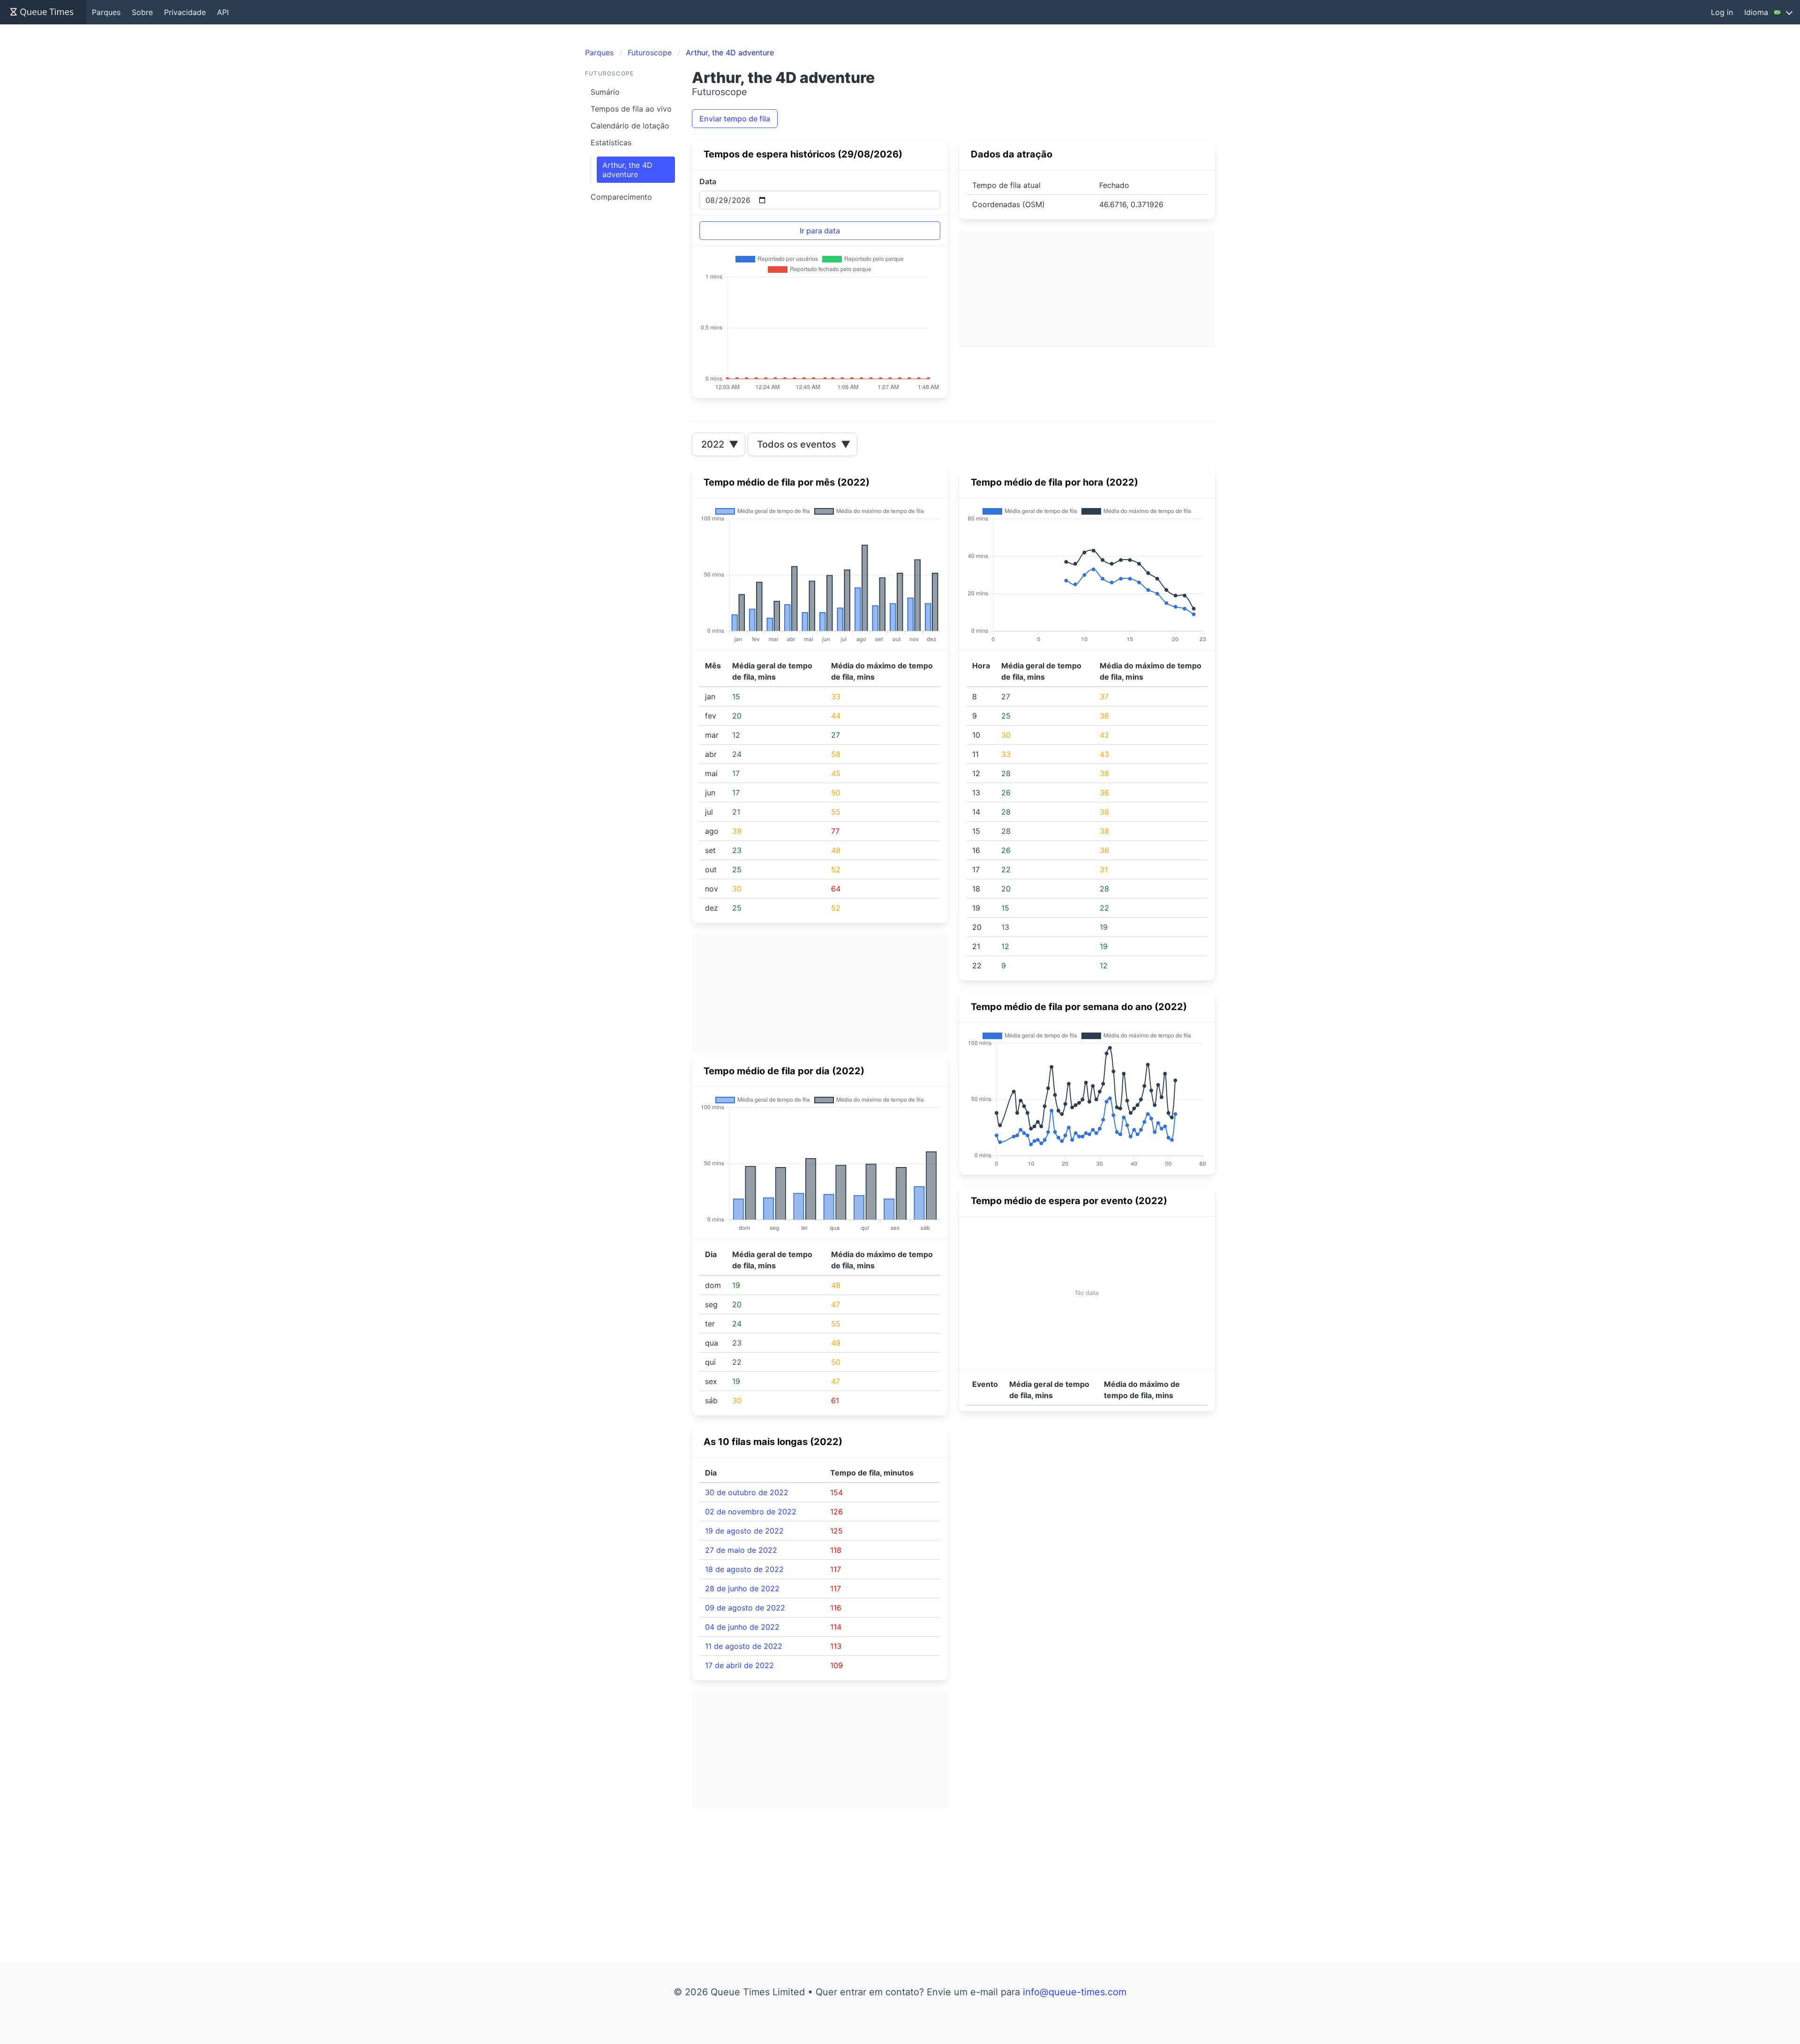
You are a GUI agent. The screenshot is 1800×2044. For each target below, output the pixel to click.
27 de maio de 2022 (741, 1550)
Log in (1722, 12)
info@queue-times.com (1075, 1992)
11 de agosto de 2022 (744, 1646)
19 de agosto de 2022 (744, 1531)
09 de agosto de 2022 (745, 1608)
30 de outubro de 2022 (747, 1492)
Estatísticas (611, 142)
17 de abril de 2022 (739, 1665)
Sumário (605, 92)
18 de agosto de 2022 (744, 1569)
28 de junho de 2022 (742, 1588)
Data (708, 181)
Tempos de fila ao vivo (631, 109)
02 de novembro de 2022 (751, 1512)
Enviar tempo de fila (735, 119)
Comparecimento (621, 197)
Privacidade (185, 12)
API (223, 12)
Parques (106, 12)
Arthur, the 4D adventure (627, 170)
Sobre (142, 12)
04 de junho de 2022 (742, 1627)
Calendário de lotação (630, 126)
